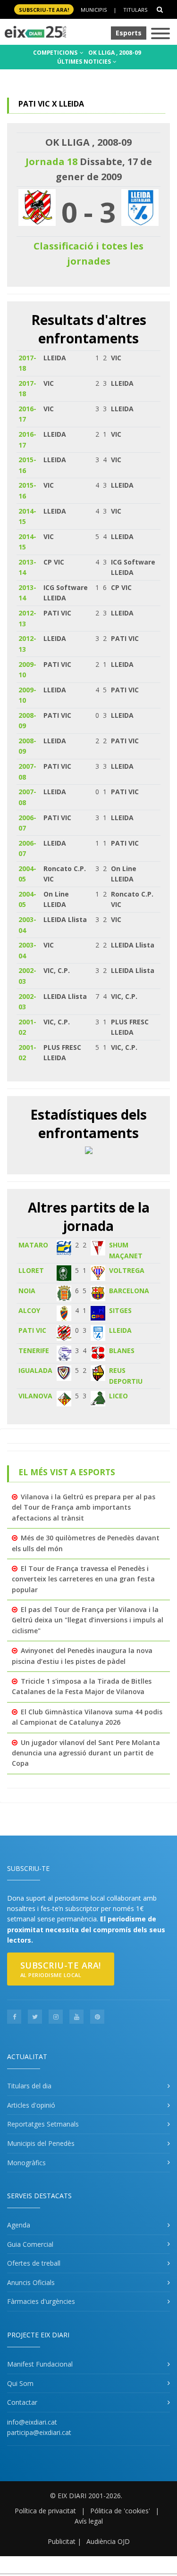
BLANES (122, 1350)
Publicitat (62, 2541)
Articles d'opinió (31, 2105)
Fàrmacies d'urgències (41, 2301)
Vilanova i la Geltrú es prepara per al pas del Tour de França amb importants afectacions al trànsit (84, 1507)
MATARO (33, 1245)
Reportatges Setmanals (43, 2124)
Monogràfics (26, 2163)
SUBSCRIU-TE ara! (44, 10)
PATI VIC (32, 1330)
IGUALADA (35, 1370)
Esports (129, 33)
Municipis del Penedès (41, 2143)
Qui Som (20, 2383)
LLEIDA (120, 1330)
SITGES (120, 1310)
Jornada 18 (51, 162)
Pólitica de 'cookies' (120, 2511)
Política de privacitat (45, 2511)
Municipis (94, 10)
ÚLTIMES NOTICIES (85, 62)
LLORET (31, 1270)
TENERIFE (34, 1350)
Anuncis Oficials (31, 2282)
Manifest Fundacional (40, 2364)
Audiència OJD (108, 2541)
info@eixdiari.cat (32, 2422)
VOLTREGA (127, 1270)
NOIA (27, 1291)
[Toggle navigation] (160, 34)
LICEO (118, 1396)
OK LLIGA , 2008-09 (115, 53)
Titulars (135, 10)
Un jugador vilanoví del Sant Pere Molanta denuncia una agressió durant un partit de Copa (86, 1753)
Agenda (19, 2225)
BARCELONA (129, 1291)
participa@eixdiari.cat (39, 2432)
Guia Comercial (30, 2244)
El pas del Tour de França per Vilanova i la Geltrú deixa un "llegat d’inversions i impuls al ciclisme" (88, 1620)
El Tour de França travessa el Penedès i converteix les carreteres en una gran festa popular (83, 1579)
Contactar (22, 2402)
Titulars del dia (29, 2086)
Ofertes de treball (34, 2263)
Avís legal (89, 2521)
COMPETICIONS (56, 53)
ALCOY (29, 1310)
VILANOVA (35, 1396)
